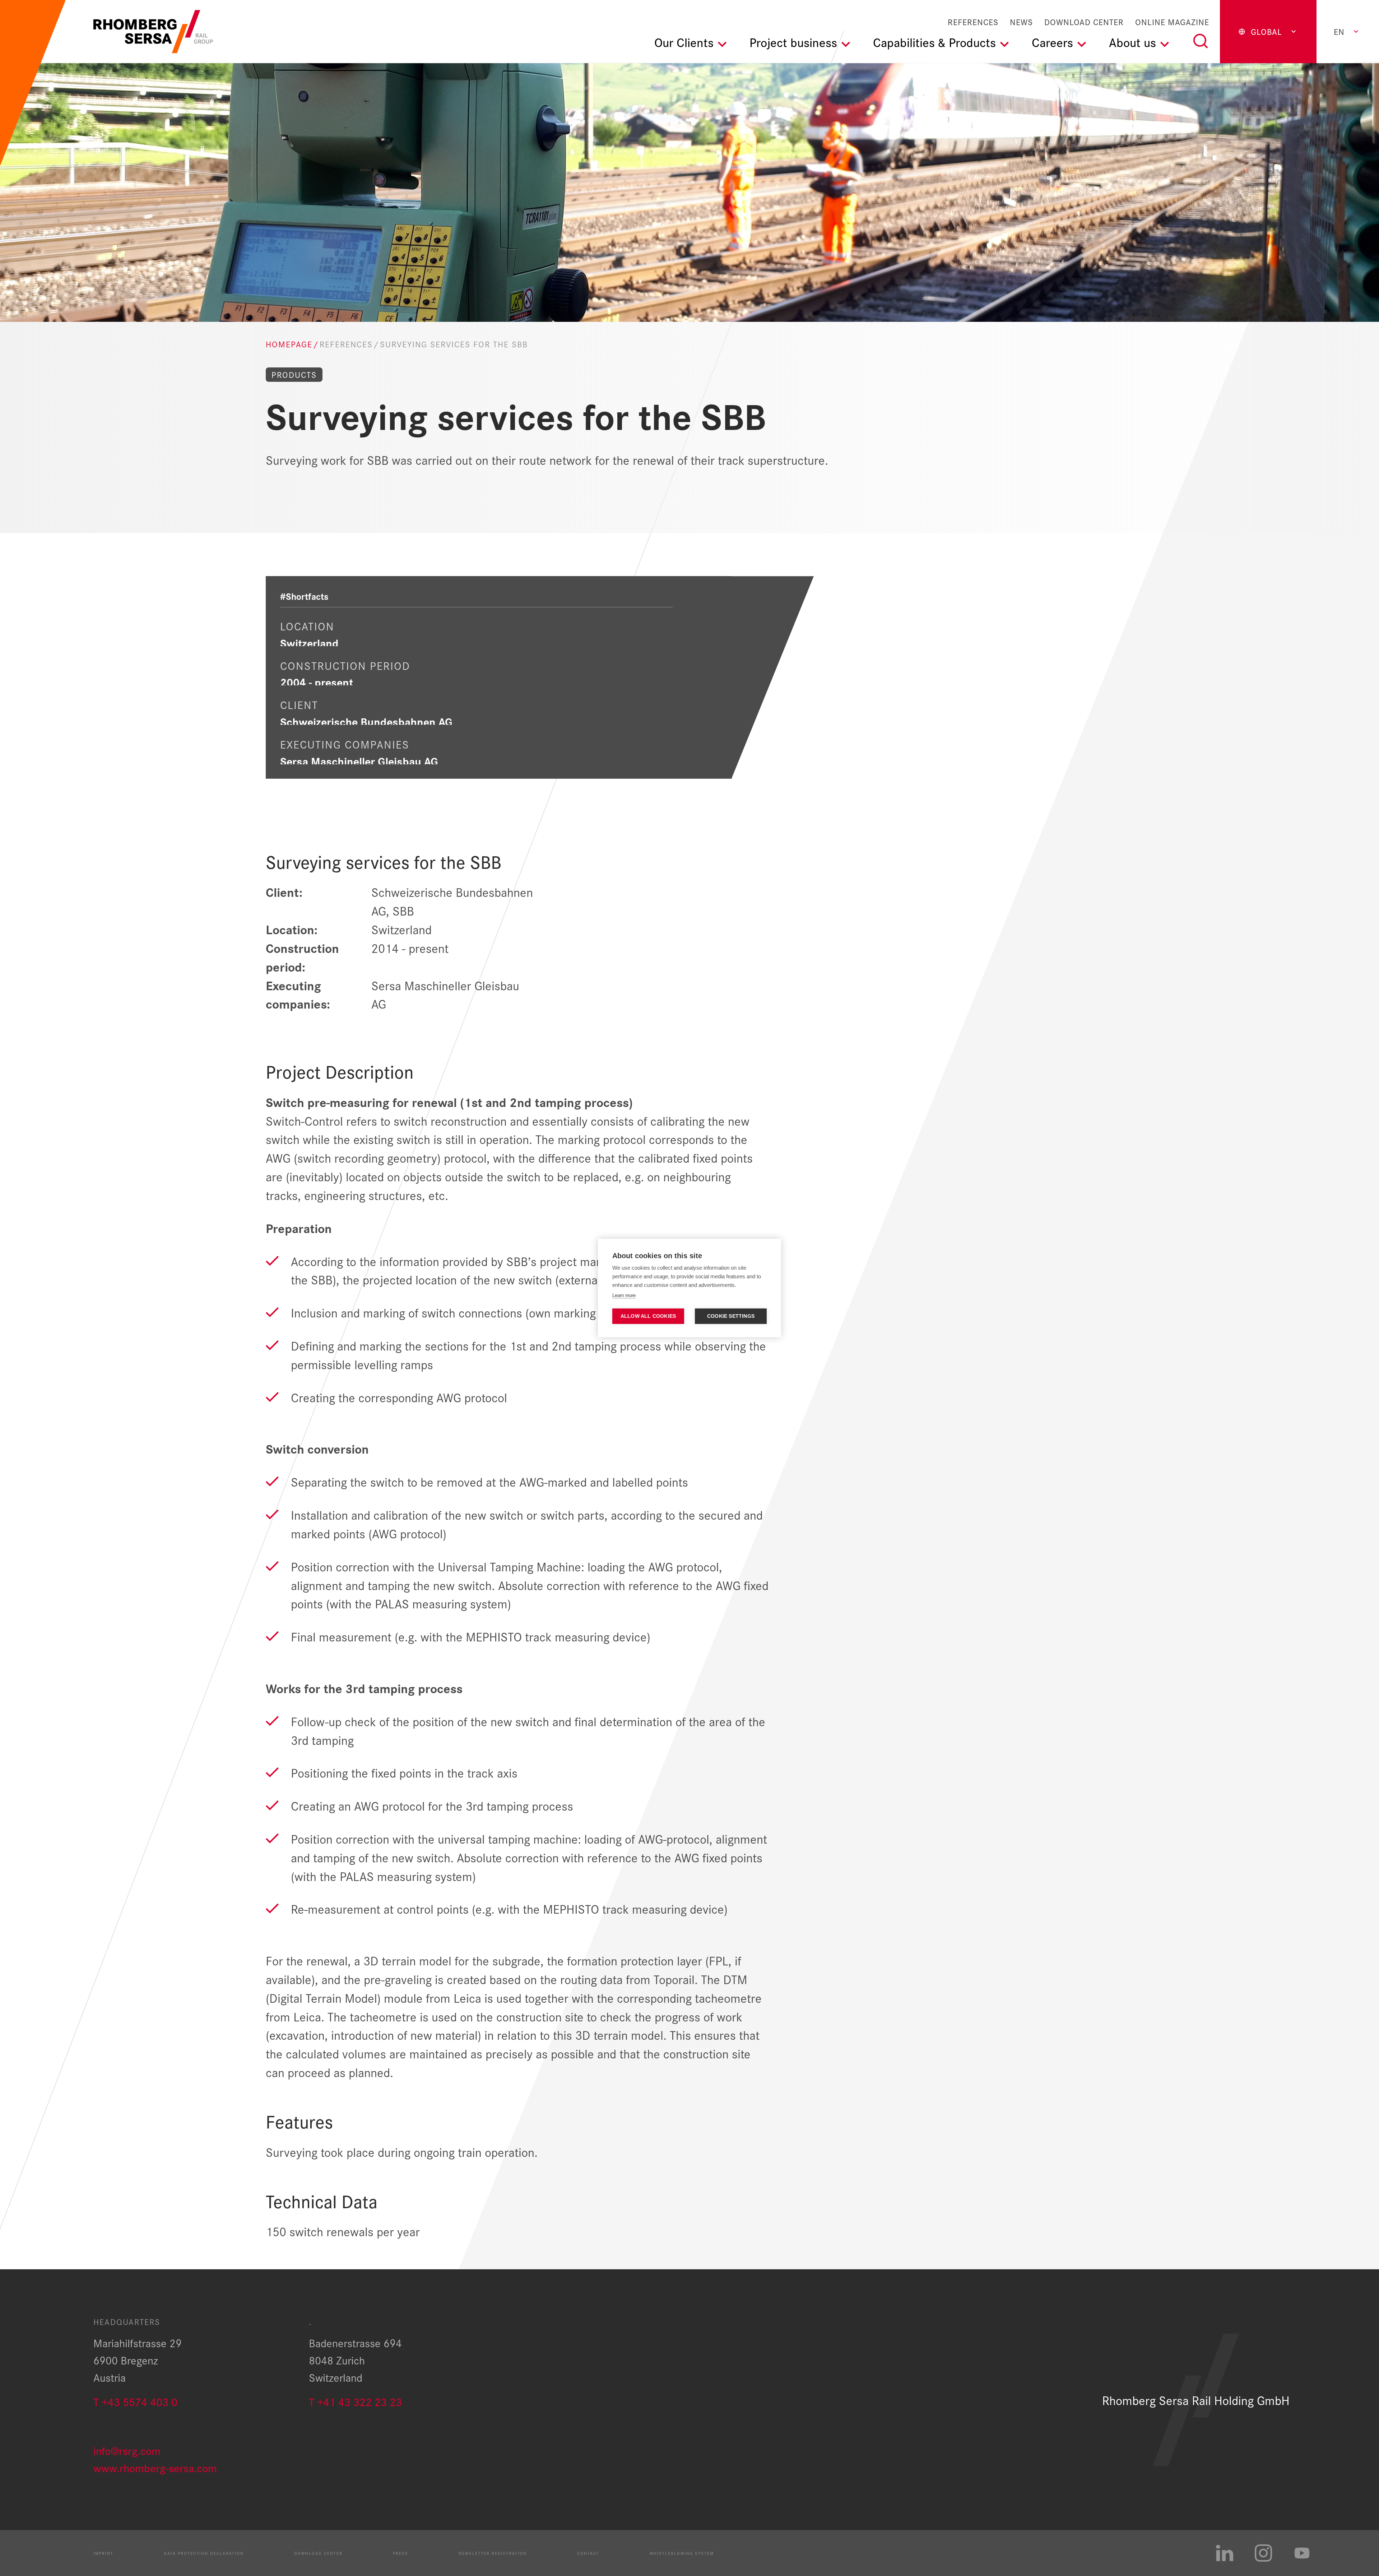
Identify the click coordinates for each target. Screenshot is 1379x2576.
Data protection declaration (204, 2553)
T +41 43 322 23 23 (355, 2401)
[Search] (1201, 41)
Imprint (103, 2553)
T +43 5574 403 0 (135, 2401)
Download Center (1084, 22)
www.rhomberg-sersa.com (155, 2467)
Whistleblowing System (682, 2553)
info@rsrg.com (127, 2450)
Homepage (289, 344)
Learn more (624, 1295)
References (973, 22)
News (1021, 22)
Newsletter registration (493, 2553)
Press (401, 2553)
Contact (588, 2553)
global (1266, 31)
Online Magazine (1172, 22)
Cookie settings (731, 1316)
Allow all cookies (648, 1316)
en (1339, 31)
